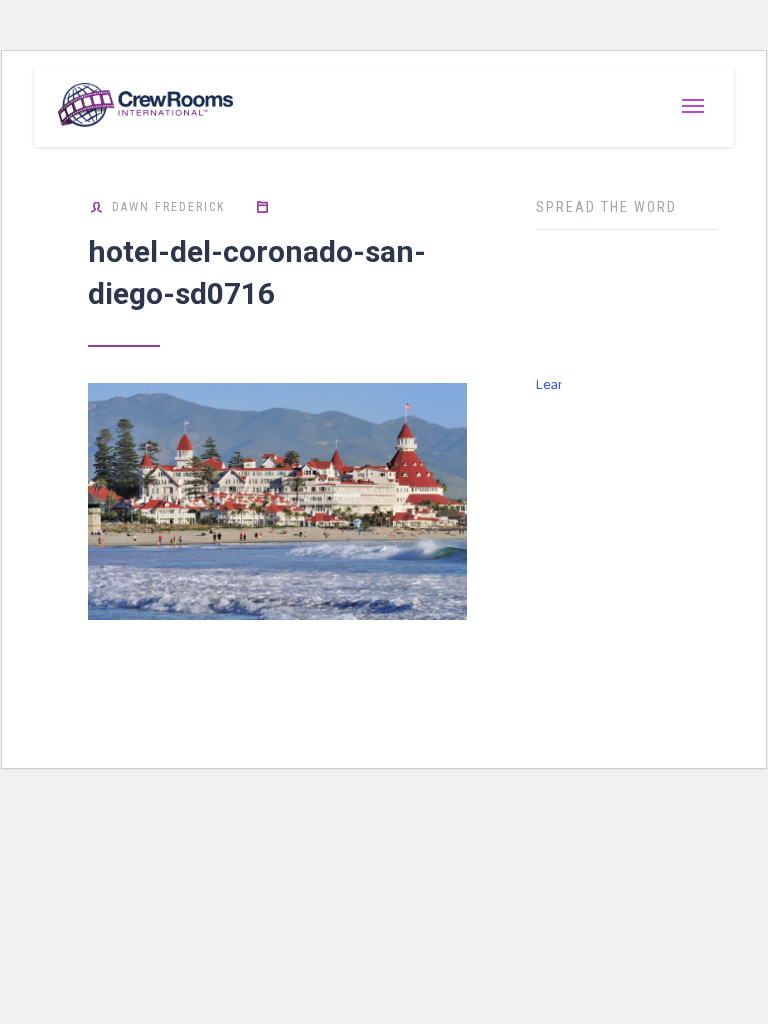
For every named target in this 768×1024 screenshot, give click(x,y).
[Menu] (693, 107)
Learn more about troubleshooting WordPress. (549, 387)
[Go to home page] (129, 107)
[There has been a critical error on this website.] (549, 309)
